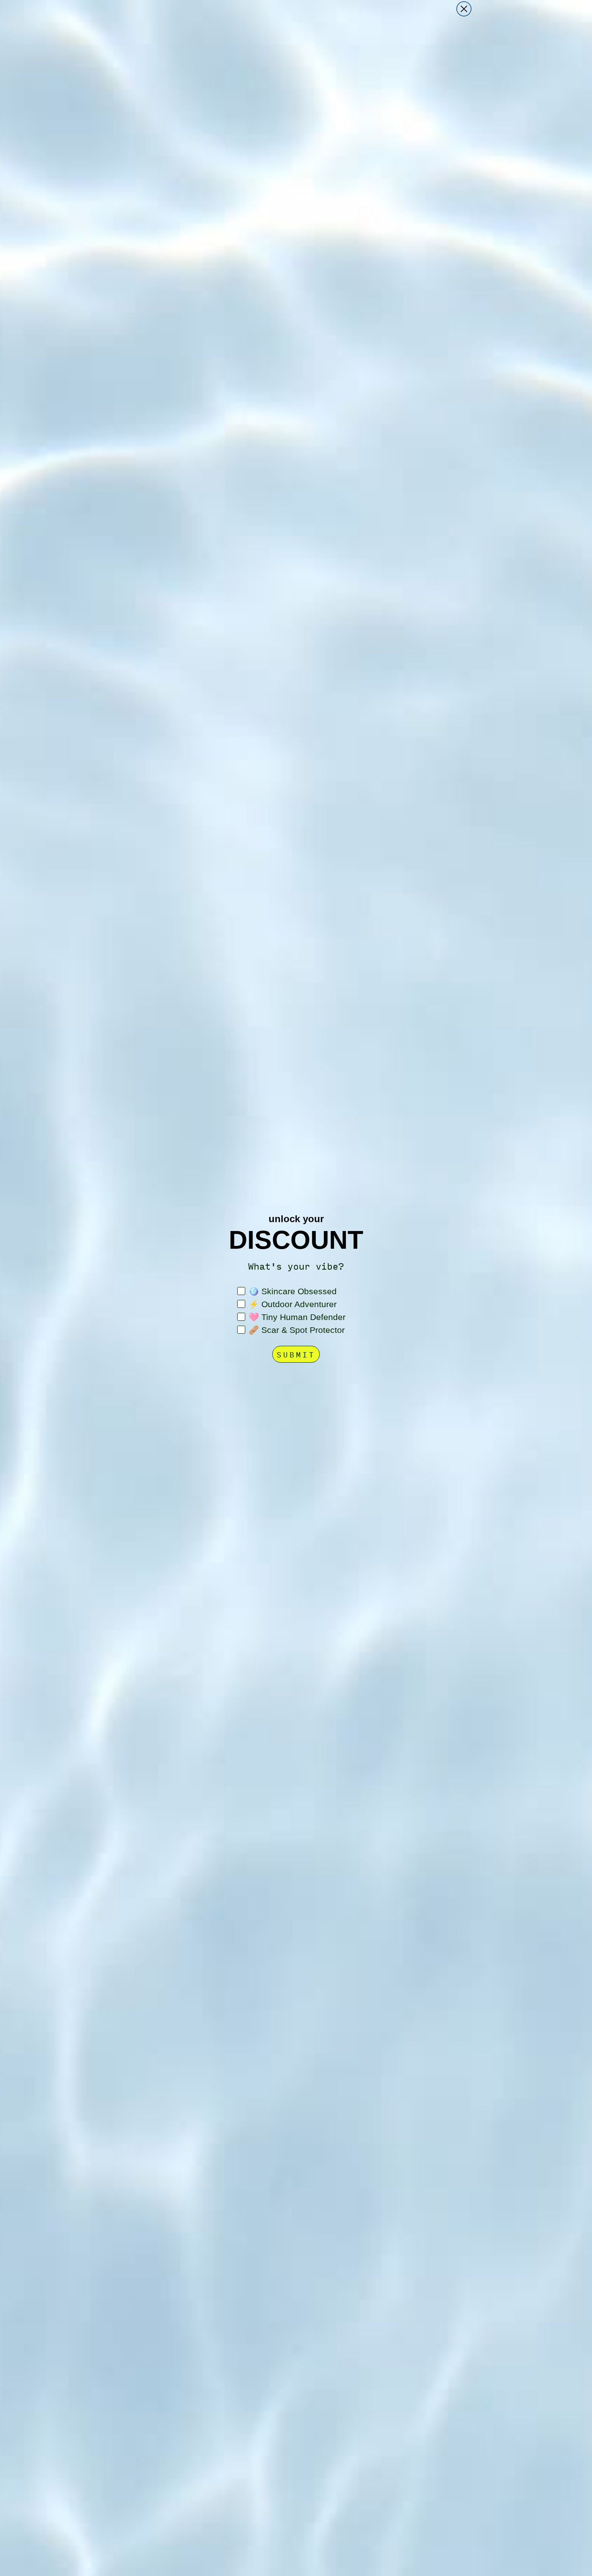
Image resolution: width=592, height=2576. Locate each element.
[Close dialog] (464, 9)
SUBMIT (296, 1354)
